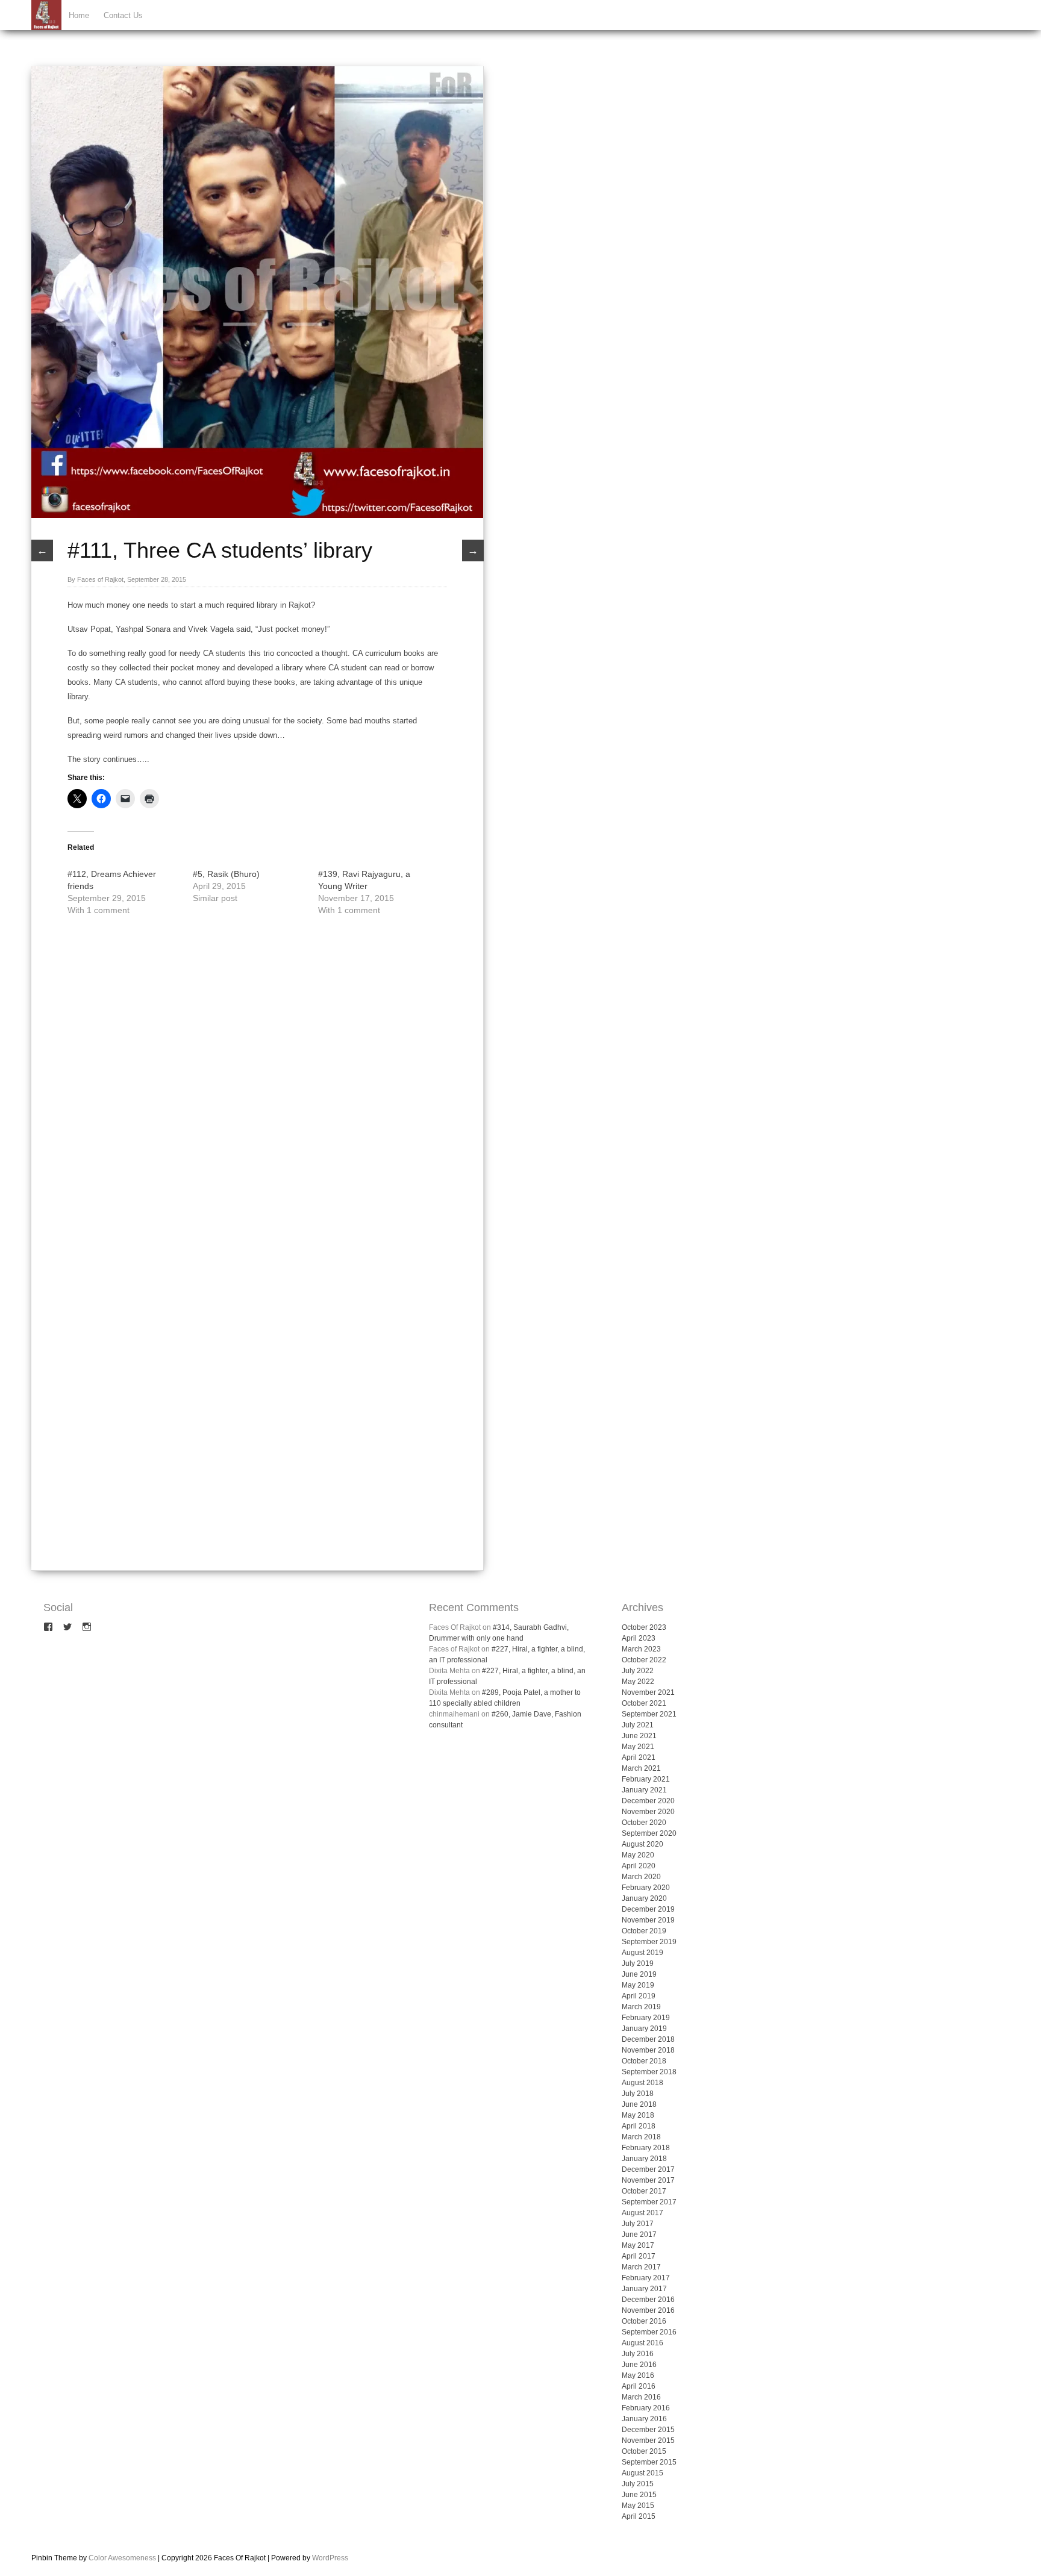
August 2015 (642, 2473)
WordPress (330, 2558)
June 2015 (639, 2495)
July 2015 (638, 2484)
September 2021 (649, 1714)
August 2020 (642, 1844)
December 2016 (648, 2300)
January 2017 (644, 2289)
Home (79, 15)
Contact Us (123, 15)
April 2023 (639, 1638)
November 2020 (648, 1812)
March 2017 (641, 2267)
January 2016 (644, 2419)
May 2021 (638, 1747)
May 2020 (638, 1855)
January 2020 (644, 1898)
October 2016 (644, 2321)
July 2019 (638, 1963)
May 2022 (638, 1682)
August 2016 (642, 2343)
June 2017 (639, 2235)
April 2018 (639, 2126)
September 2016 (649, 2332)
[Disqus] (257, 1092)
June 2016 (639, 2365)
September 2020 (649, 1833)
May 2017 (638, 2245)
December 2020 (648, 1801)
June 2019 (639, 1974)
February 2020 (646, 1888)
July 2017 (638, 2224)
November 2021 (648, 1692)
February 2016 (646, 2408)
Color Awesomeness (122, 2558)
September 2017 (649, 2202)
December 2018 (648, 2039)
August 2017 (642, 2213)
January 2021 (644, 1790)
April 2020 (639, 1866)
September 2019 (649, 1942)
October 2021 (644, 1703)
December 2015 (648, 2430)
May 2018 (638, 2115)
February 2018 (646, 2148)
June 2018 (639, 2104)
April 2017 (639, 2256)
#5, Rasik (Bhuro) (226, 874)
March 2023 (641, 1649)
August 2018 (642, 2083)
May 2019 (638, 1985)
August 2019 (642, 1953)
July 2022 (638, 1671)
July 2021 (638, 1725)
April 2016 (639, 2386)
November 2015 (648, 2440)
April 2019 (639, 1996)
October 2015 (644, 2451)
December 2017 (648, 2169)
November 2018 (648, 2050)
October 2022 (644, 1660)
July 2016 (638, 2354)
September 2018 (649, 2072)
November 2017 (648, 2180)
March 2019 (641, 2007)
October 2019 (644, 1931)
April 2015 (639, 2516)
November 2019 (648, 1920)
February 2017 (646, 2278)
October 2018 (644, 2061)
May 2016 (638, 2375)
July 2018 (638, 2094)
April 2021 (639, 1757)
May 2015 (638, 2506)
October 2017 (644, 2191)
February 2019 (646, 2018)
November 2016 (648, 2310)
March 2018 (641, 2137)
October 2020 (644, 1823)
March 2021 (641, 1768)
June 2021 (639, 1736)
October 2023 (644, 1627)
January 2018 (644, 2159)
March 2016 (641, 2397)
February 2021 (646, 1779)
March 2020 (641, 1877)
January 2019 (644, 2029)
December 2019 (648, 1909)
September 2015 (649, 2462)
